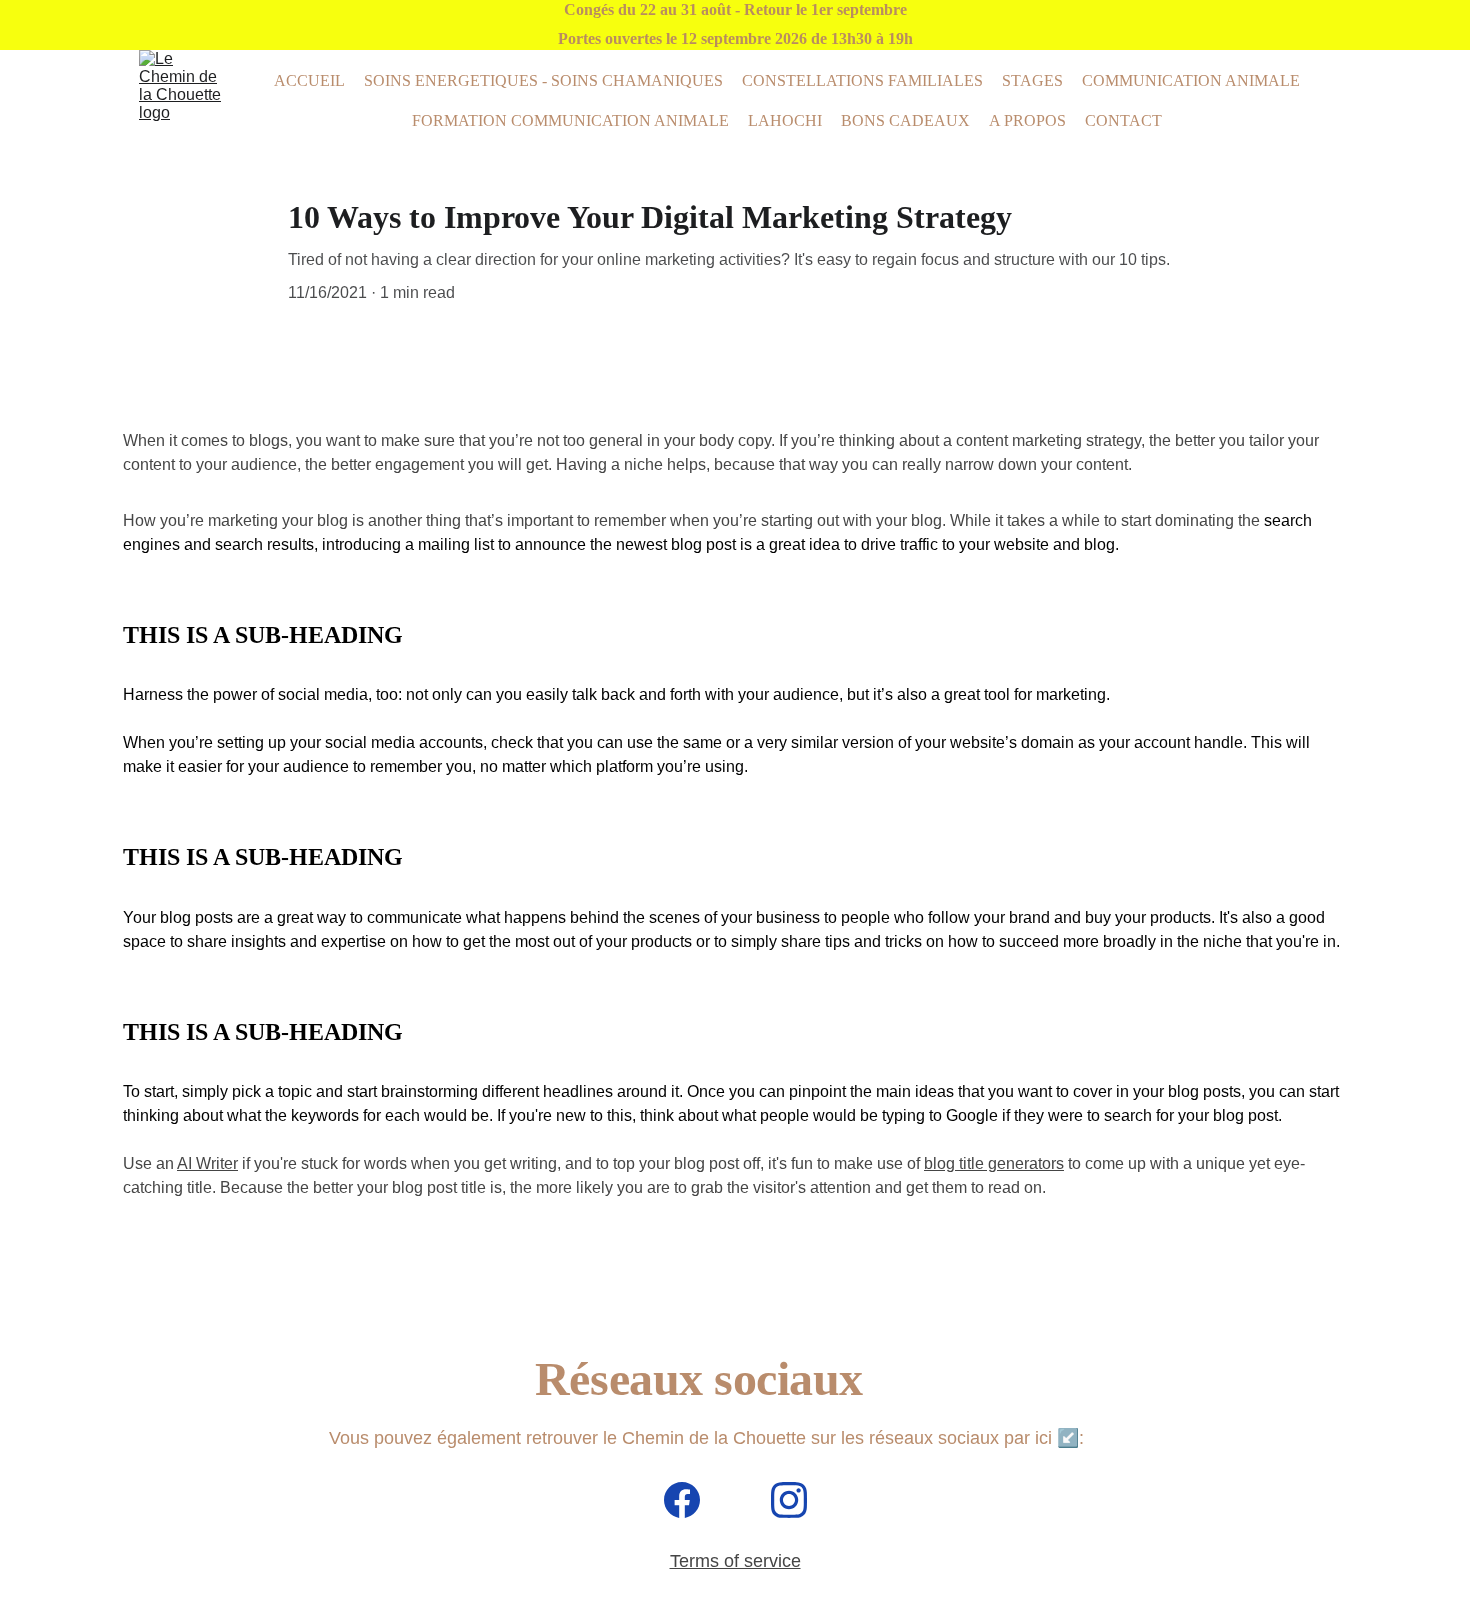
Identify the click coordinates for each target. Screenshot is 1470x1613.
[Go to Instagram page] (789, 1500)
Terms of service (735, 1561)
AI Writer (207, 1163)
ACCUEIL (309, 80)
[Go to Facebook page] (692, 1500)
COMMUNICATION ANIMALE (1191, 80)
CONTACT (1123, 120)
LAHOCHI (785, 120)
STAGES (1032, 80)
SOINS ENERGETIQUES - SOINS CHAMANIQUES (543, 80)
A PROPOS (1027, 120)
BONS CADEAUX (905, 120)
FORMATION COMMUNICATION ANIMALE (570, 120)
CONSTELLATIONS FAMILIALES (862, 80)
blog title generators (994, 1163)
